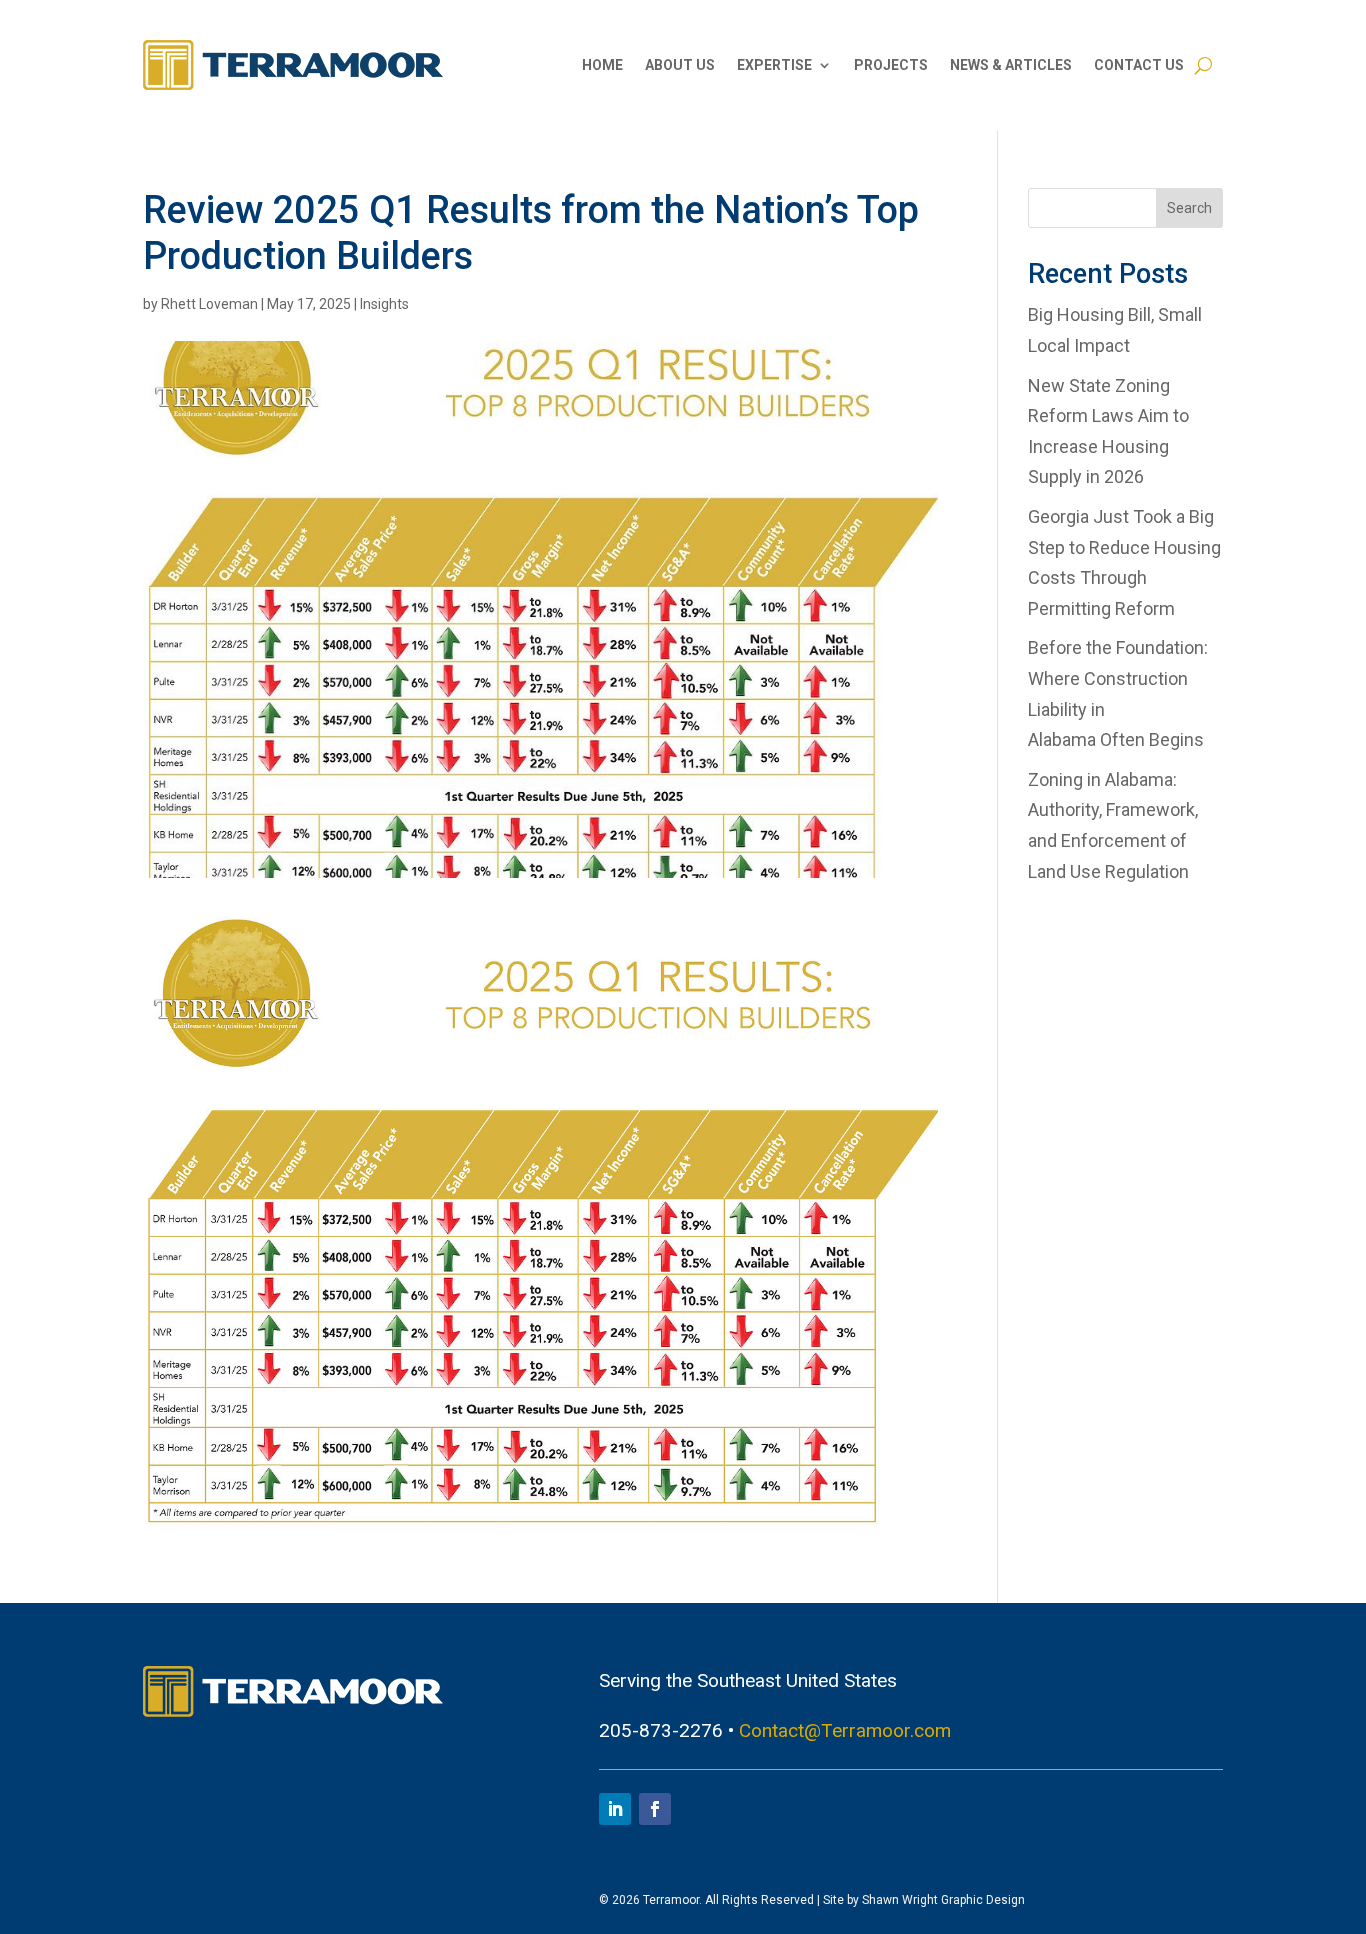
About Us (680, 65)
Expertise (774, 65)
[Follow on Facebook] (655, 1809)
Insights (384, 304)
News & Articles (1011, 65)
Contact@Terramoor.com (845, 1730)
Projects (891, 65)
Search (1189, 208)
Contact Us (1139, 65)
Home (602, 65)
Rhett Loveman (209, 304)
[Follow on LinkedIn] (615, 1809)
